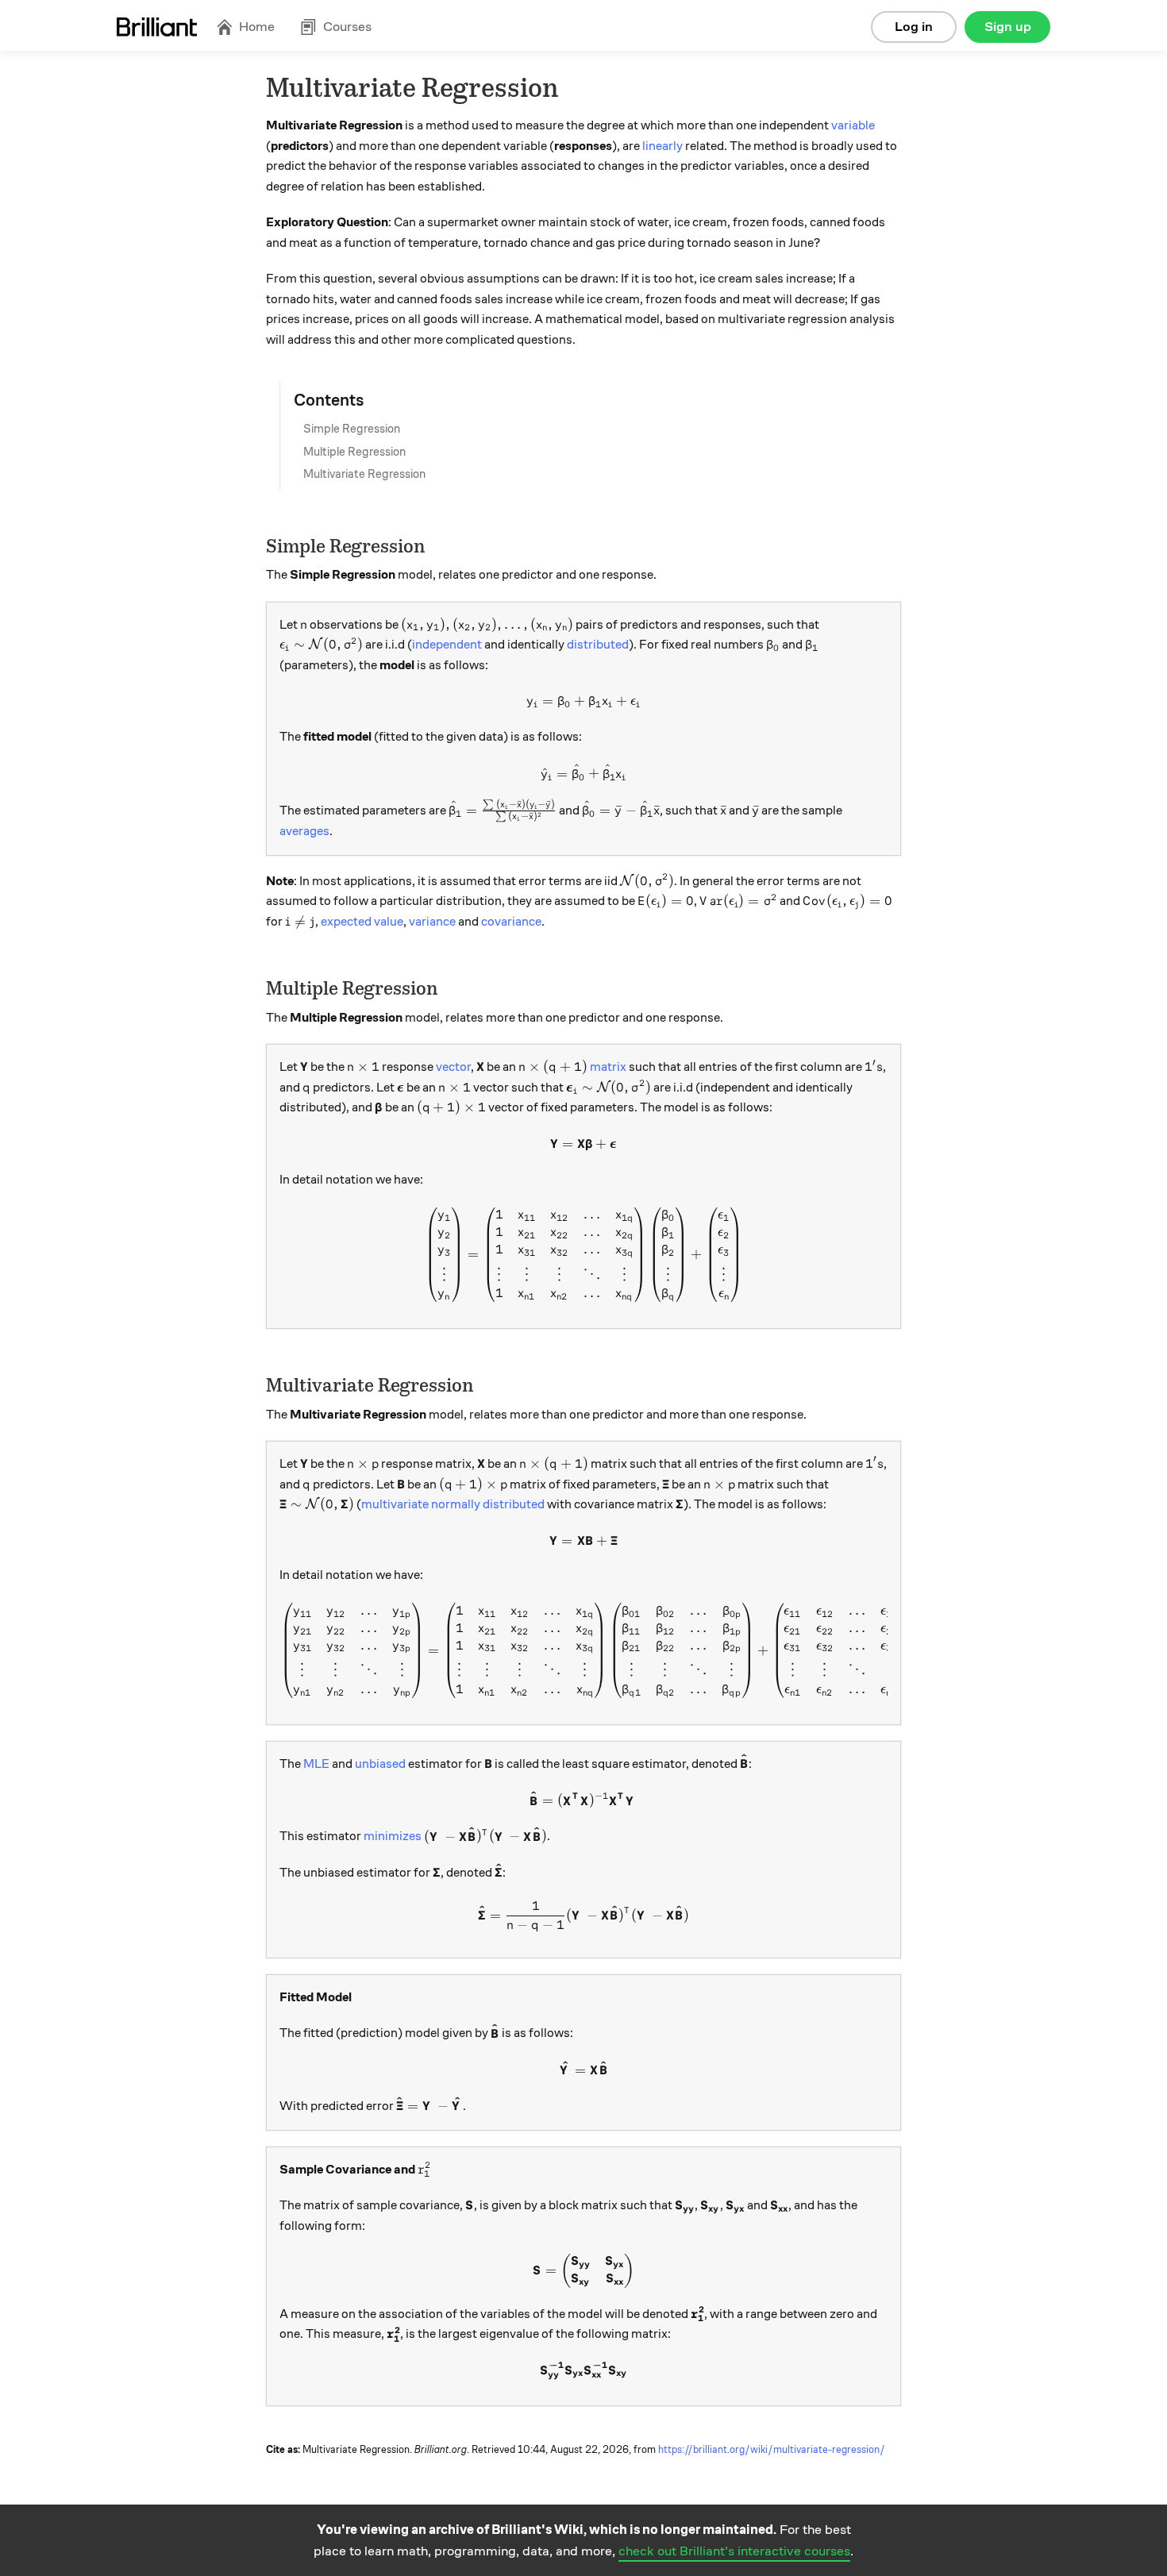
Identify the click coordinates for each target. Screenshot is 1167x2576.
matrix (608, 1067)
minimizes (393, 1837)
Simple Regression (352, 429)
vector (453, 1067)
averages (304, 831)
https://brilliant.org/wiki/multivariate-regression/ (772, 2450)
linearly (662, 146)
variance (432, 922)
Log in (914, 27)
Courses (347, 27)
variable (853, 125)
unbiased (380, 1764)
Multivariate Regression (364, 474)
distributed (598, 645)
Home (257, 27)
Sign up (1008, 27)
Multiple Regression (354, 452)
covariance (511, 922)
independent (447, 645)
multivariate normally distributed (453, 1504)
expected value (362, 922)
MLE (316, 1764)
